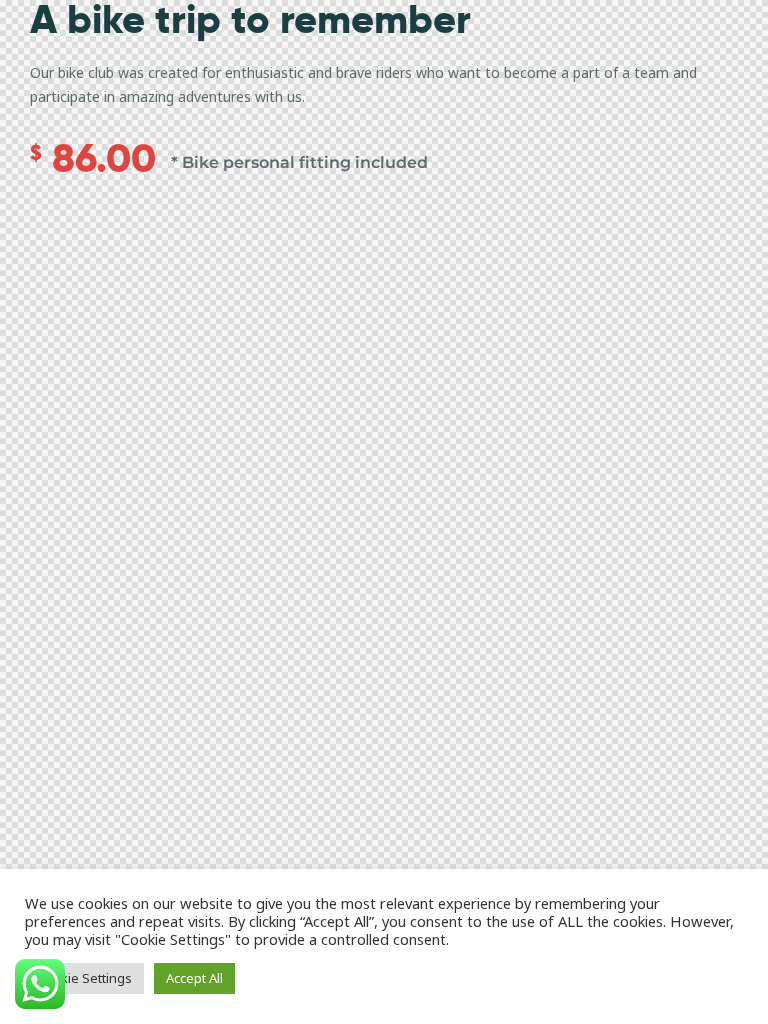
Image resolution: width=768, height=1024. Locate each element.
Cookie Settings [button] (84, 978)
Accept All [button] (194, 978)
